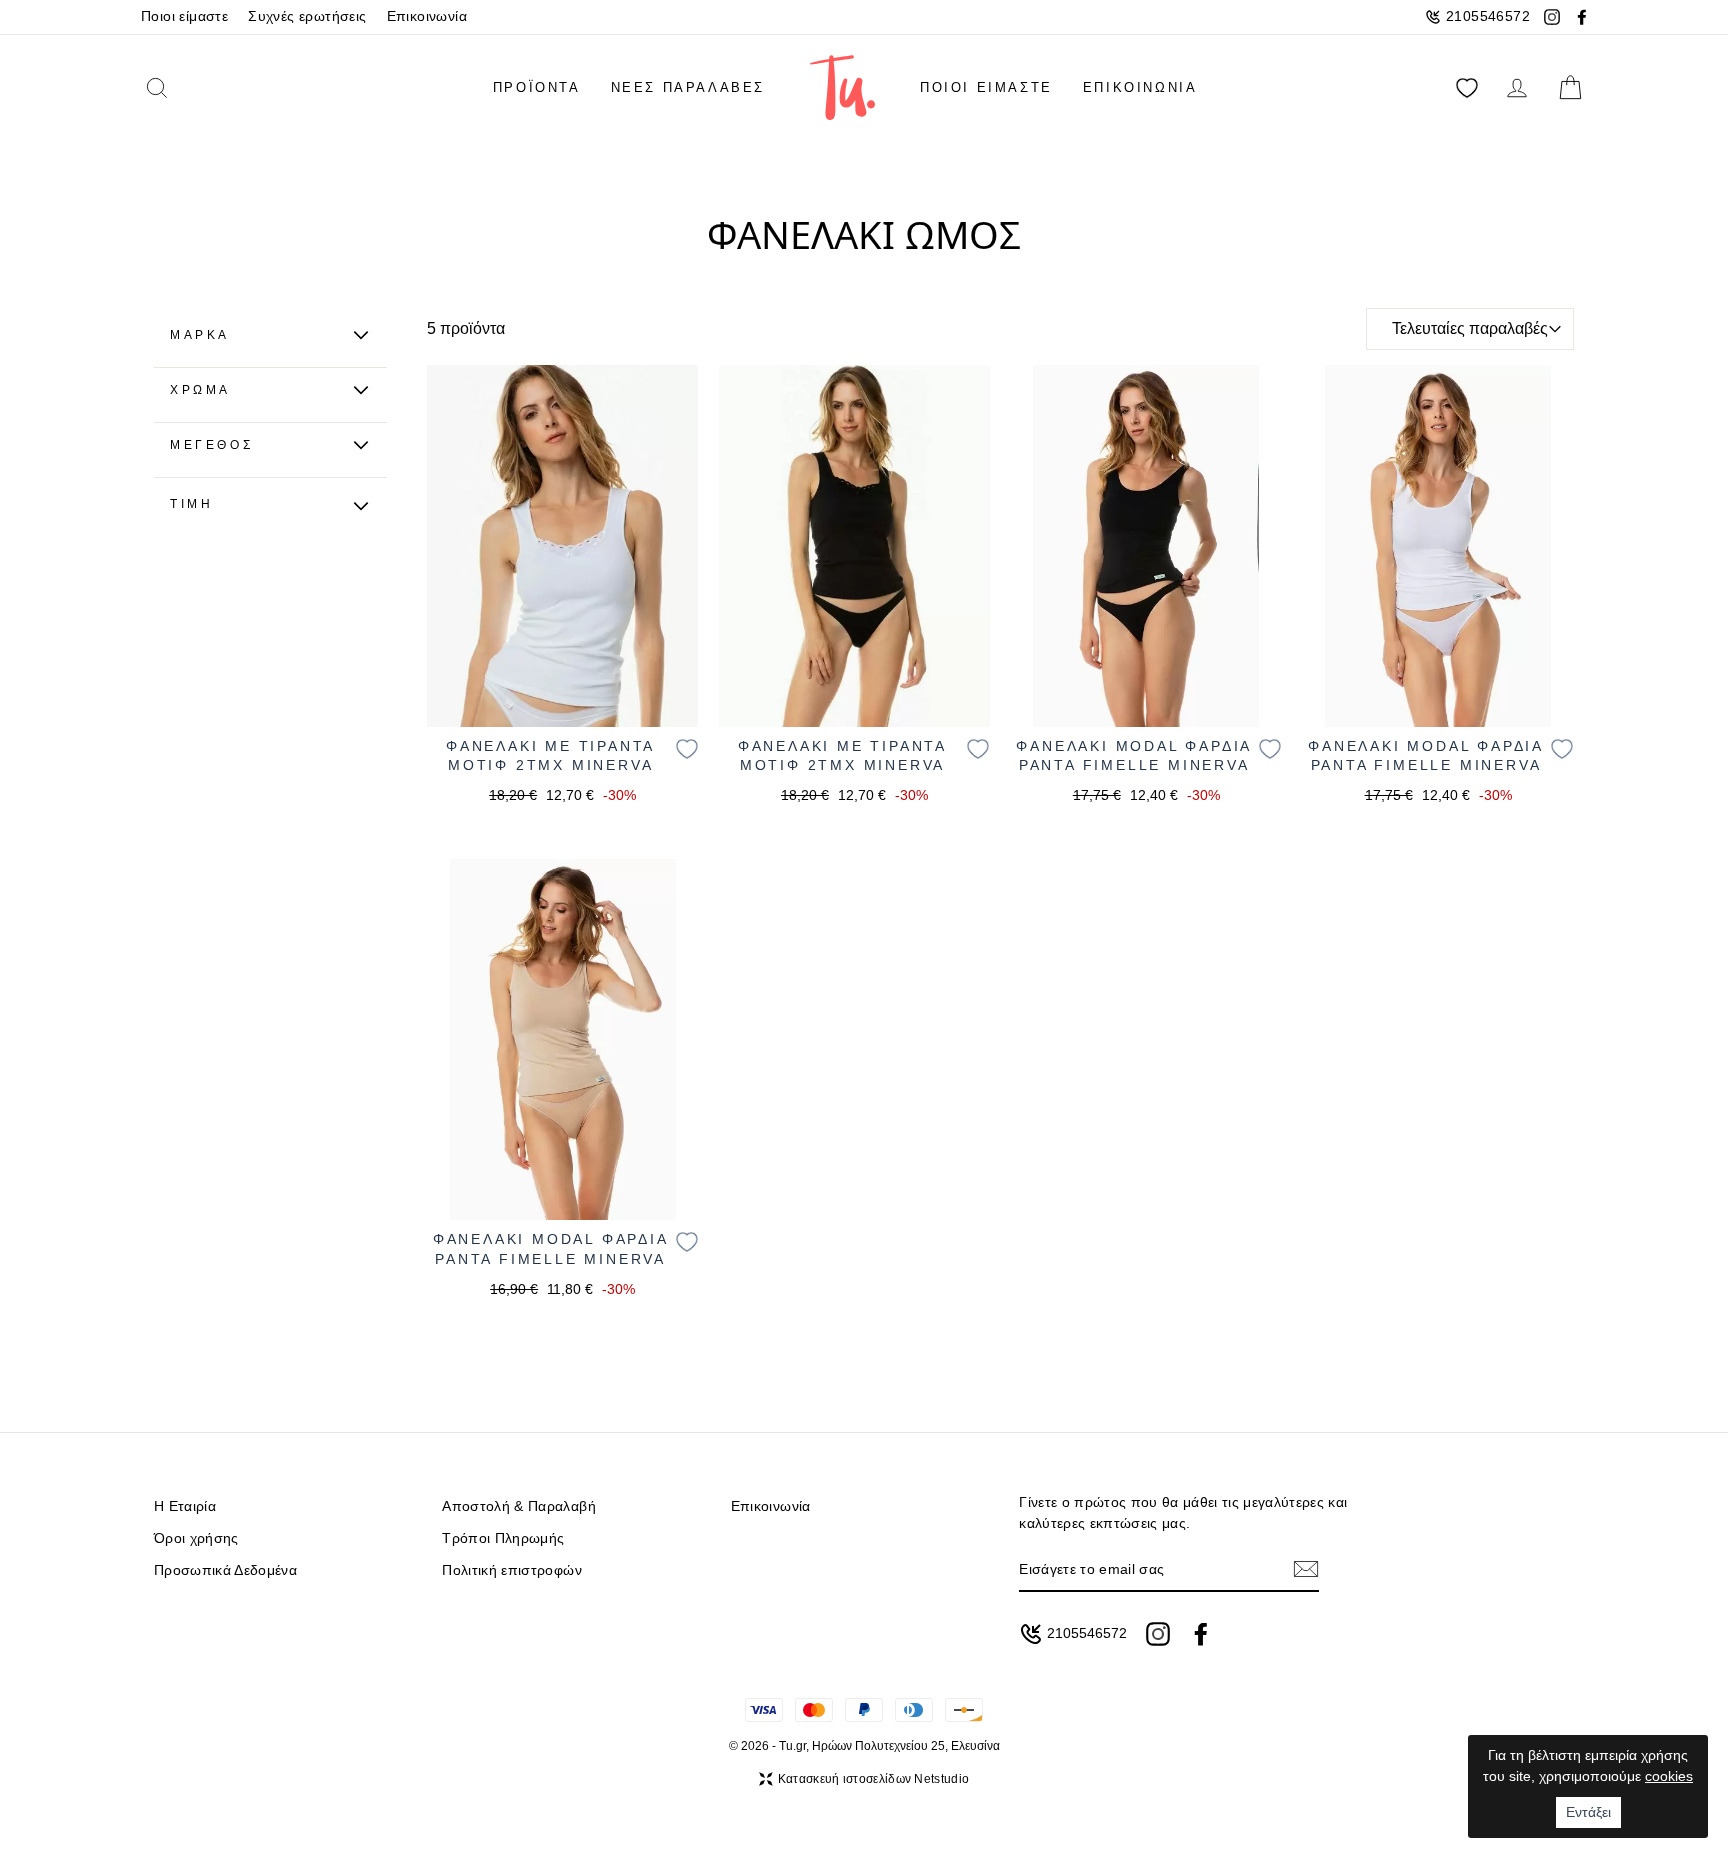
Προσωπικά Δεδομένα (225, 1570)
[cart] (1570, 87)
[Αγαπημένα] (1467, 87)
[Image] (563, 545)
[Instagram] (1552, 17)
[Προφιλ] (1517, 87)
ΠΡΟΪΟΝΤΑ (537, 87)
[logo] (842, 87)
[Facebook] (1582, 17)
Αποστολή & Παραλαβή (518, 1506)
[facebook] (1201, 1634)
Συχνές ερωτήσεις (307, 16)
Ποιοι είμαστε (184, 16)
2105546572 (1488, 16)
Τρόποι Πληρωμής (503, 1538)
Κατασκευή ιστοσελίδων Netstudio (873, 1779)
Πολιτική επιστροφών (511, 1570)
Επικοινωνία (427, 16)
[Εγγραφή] (1306, 1569)
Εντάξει (1588, 1812)
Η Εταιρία (185, 1506)
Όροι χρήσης (196, 1538)
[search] (186, 87)
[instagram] (1158, 1634)
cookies (1669, 1776)
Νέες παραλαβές (688, 87)
